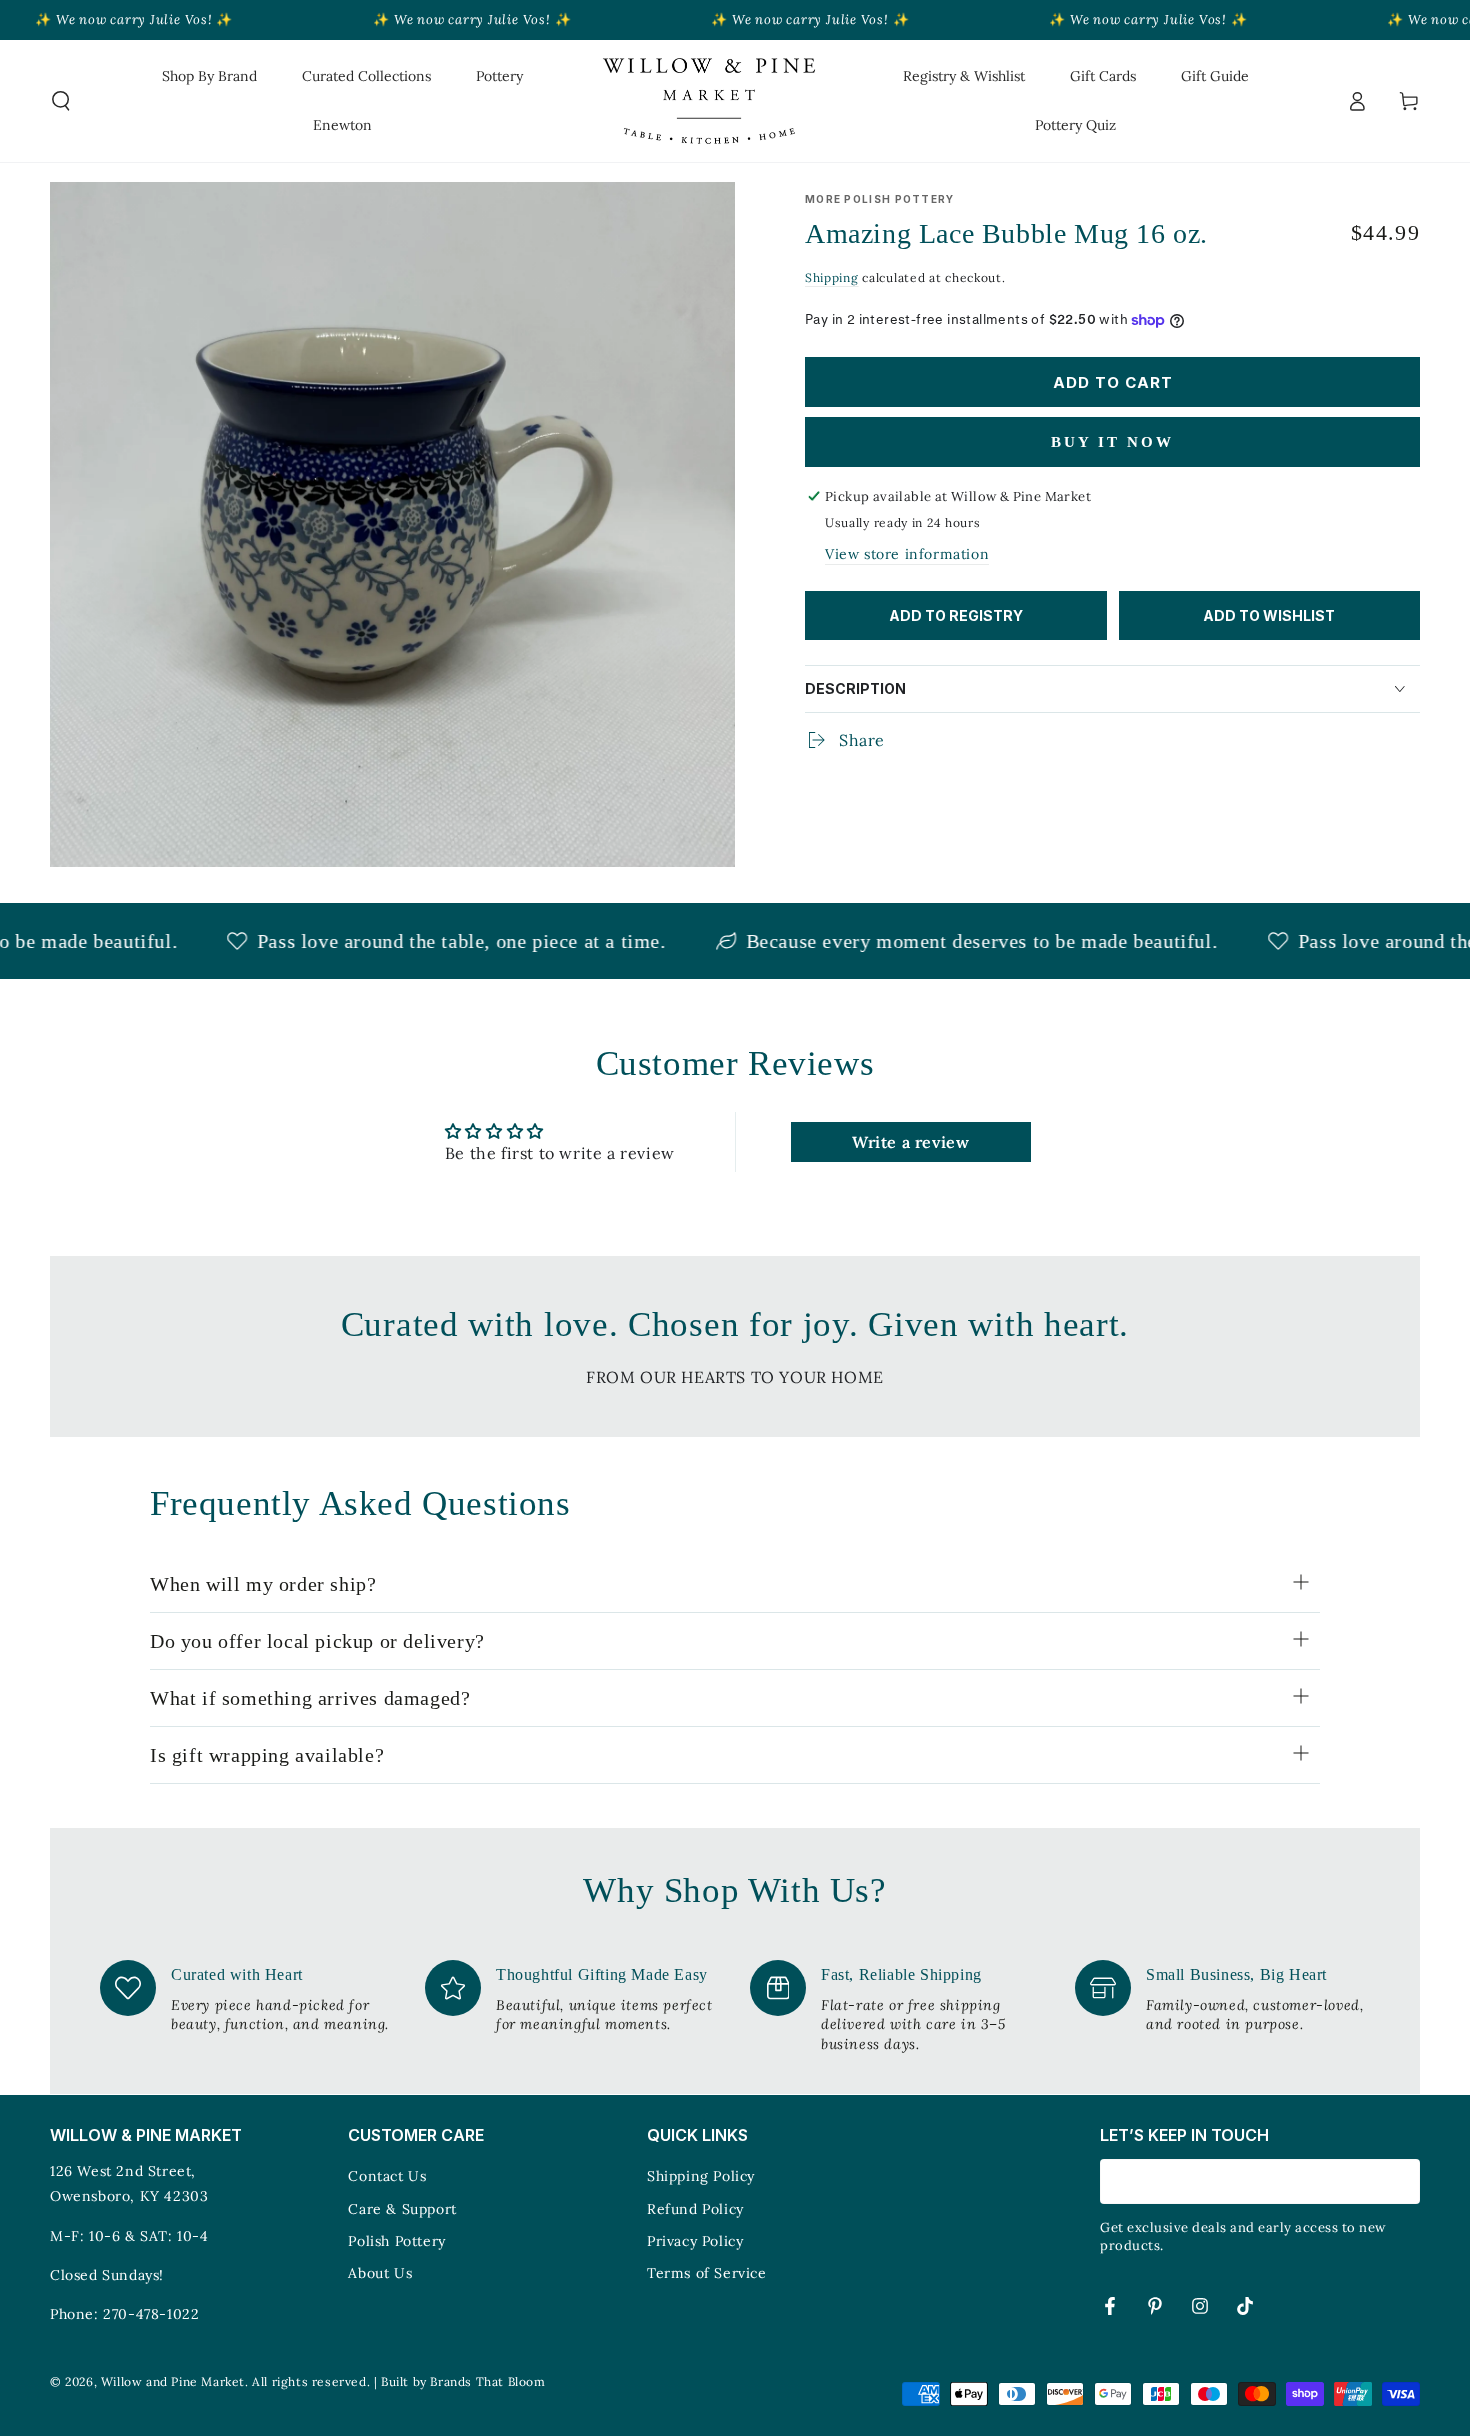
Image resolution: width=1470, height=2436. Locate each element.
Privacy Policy (695, 2241)
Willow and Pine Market (173, 2381)
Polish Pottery (396, 2241)
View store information (907, 554)
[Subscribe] (1408, 2181)
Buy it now (1112, 442)
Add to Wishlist (1269, 615)
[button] (61, 101)
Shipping (832, 277)
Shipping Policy (701, 2176)
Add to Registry (956, 615)
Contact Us (387, 2176)
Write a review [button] (910, 1142)
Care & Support (402, 2209)
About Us (380, 2273)
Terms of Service (707, 2273)
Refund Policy (695, 2209)
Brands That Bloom (487, 2381)
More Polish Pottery (880, 199)
